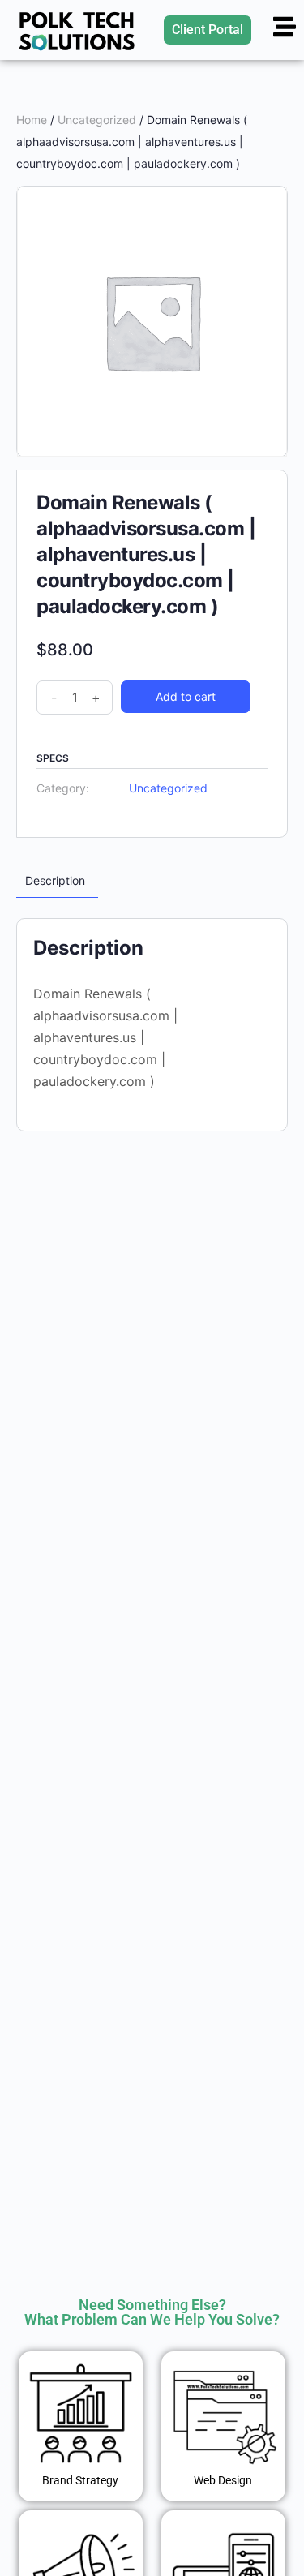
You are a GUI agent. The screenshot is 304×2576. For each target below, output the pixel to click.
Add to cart (186, 696)
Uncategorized (97, 120)
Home (32, 120)
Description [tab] (55, 880)
